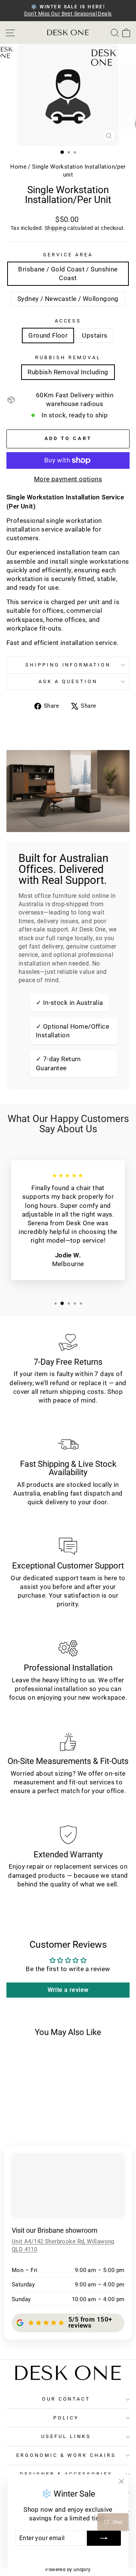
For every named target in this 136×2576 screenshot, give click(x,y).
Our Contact (66, 2399)
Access (68, 321)
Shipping (55, 228)
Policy (66, 2418)
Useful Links (66, 2436)
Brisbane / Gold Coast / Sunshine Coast (68, 274)
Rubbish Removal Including (68, 372)
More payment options (68, 479)
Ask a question (68, 681)
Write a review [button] (68, 1990)
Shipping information (68, 665)
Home (19, 167)
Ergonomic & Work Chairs (66, 2455)
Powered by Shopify (68, 2569)
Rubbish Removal (68, 357)
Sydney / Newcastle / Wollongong (68, 299)
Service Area (68, 255)
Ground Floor (48, 336)
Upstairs (95, 336)
